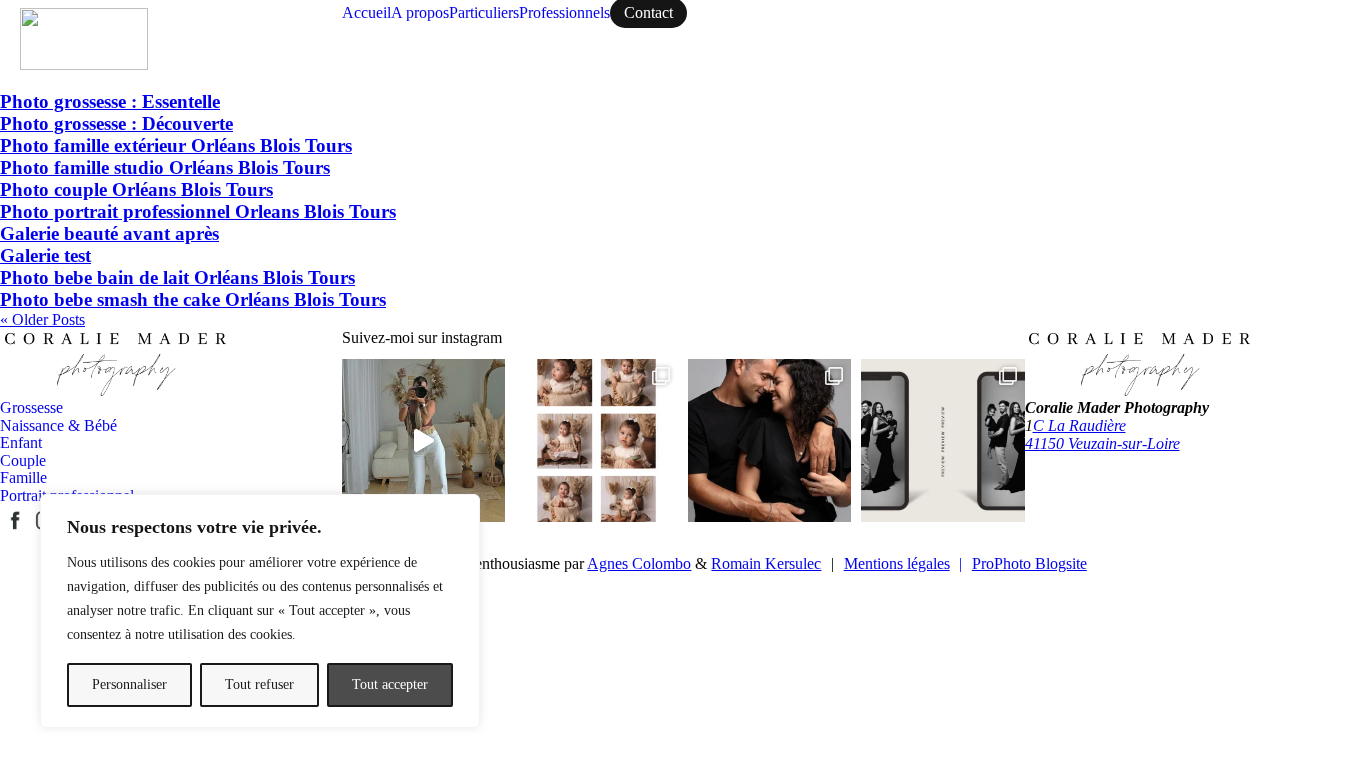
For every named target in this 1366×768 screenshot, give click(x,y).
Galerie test (45, 255)
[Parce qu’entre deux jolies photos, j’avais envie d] (423, 440)
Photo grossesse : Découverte (116, 123)
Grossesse (31, 407)
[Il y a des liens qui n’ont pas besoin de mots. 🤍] (769, 440)
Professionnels (564, 12)
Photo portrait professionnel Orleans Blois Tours (198, 211)
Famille (23, 477)
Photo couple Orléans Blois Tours (136, 189)
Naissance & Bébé (58, 425)
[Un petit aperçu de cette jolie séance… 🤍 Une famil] (942, 440)
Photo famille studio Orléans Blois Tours (165, 167)
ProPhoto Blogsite (1029, 563)
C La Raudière (1079, 425)
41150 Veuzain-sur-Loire (1102, 443)
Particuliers (484, 12)
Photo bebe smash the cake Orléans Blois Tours (193, 299)
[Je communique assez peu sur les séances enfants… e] (596, 440)
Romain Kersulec (766, 563)
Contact (648, 12)
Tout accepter (390, 684)
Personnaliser (129, 684)
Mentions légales (903, 563)
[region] (260, 611)
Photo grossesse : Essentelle (110, 101)
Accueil (366, 12)
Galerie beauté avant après (109, 233)
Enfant (21, 442)
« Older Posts (42, 319)
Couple (23, 460)
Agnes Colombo (639, 563)
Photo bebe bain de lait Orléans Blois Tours (177, 277)
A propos (420, 12)
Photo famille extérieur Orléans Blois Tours (176, 145)
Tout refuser (259, 684)
